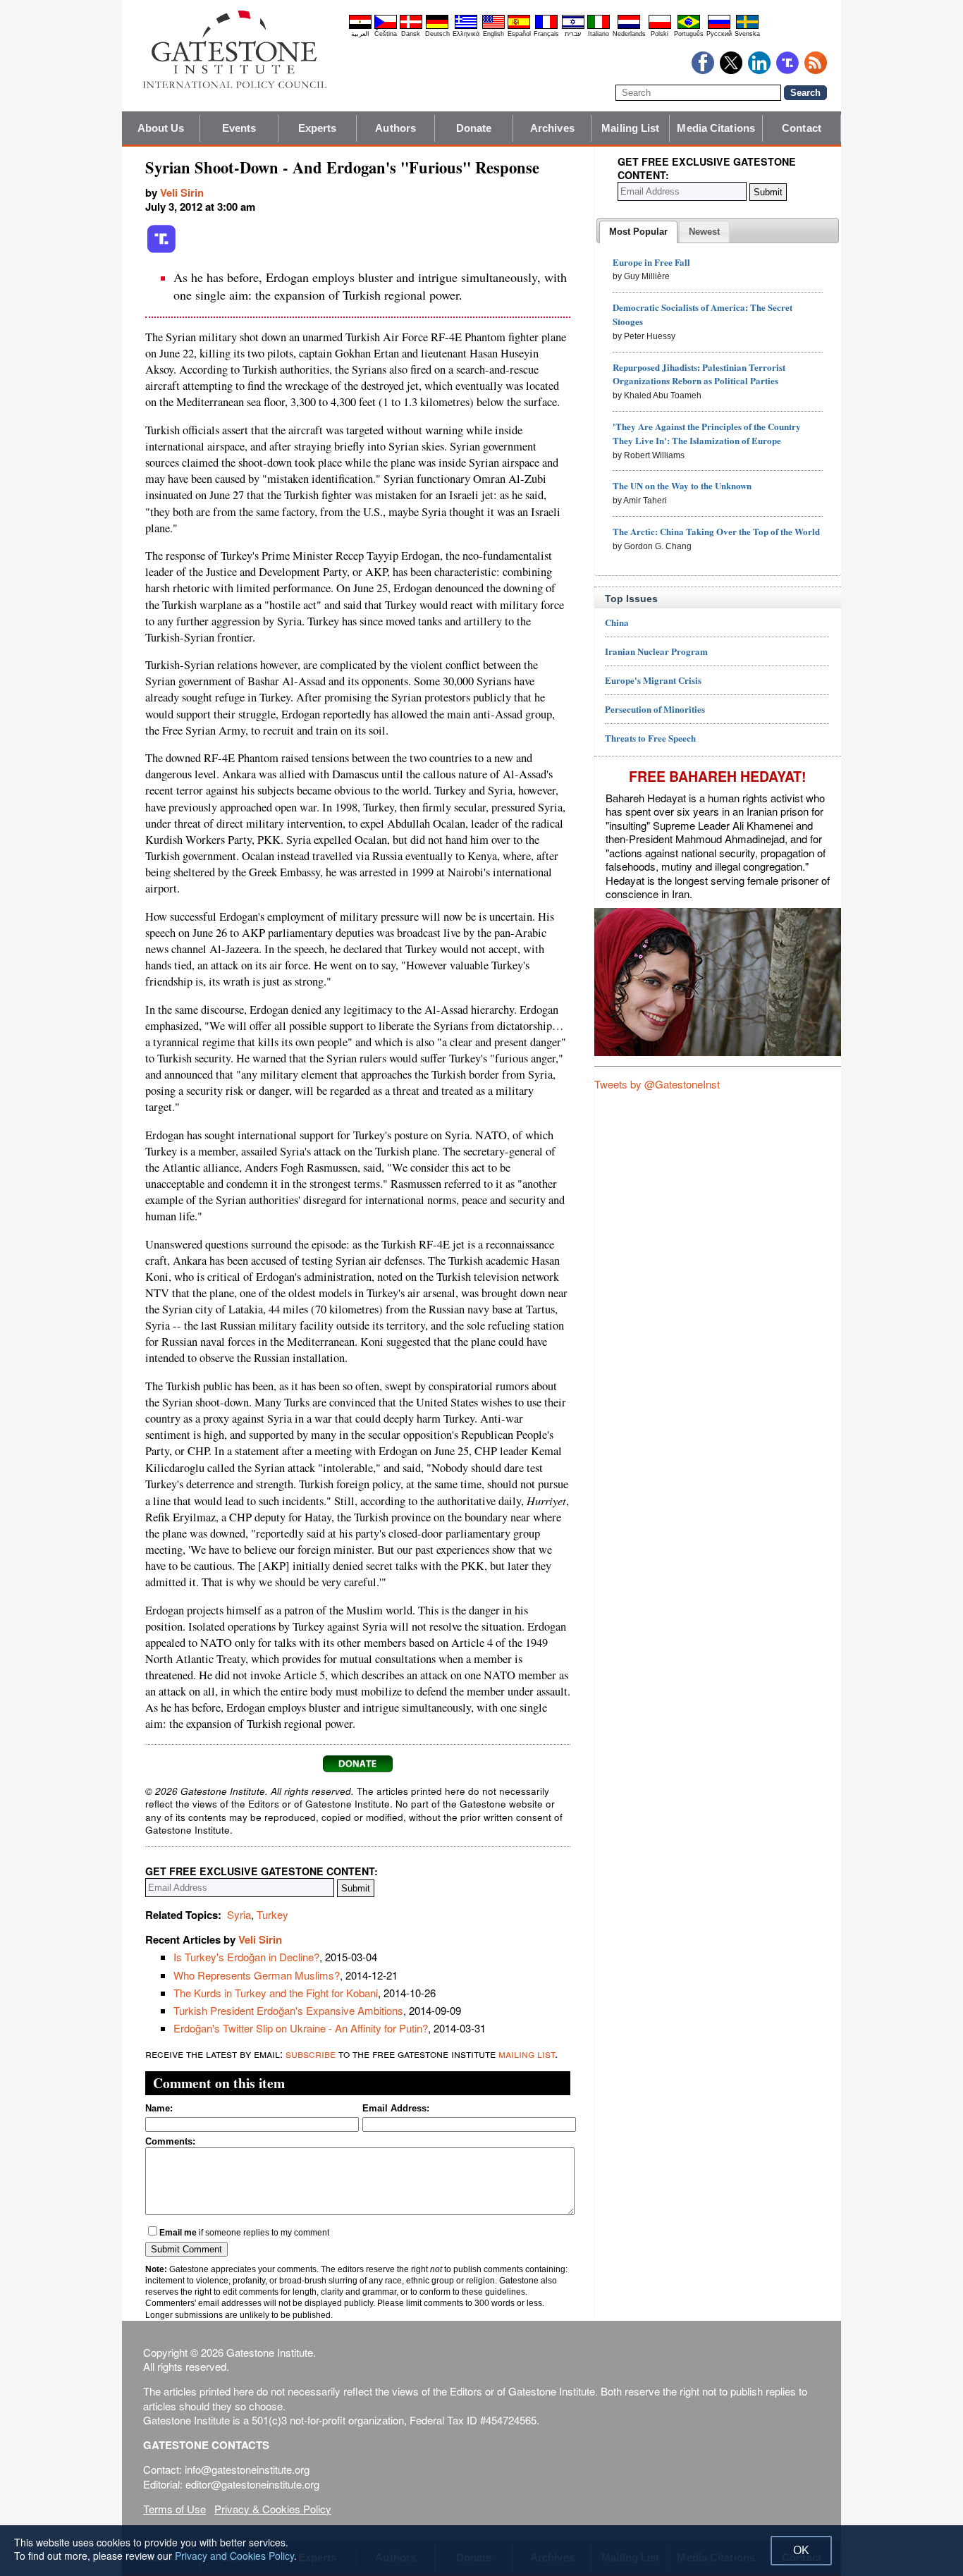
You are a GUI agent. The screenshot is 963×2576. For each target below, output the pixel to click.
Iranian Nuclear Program (656, 651)
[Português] (689, 27)
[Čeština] (386, 27)
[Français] (546, 27)
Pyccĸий (719, 34)
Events (239, 128)
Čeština (386, 34)
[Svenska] (747, 27)
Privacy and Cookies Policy (234, 2556)
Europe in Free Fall (651, 262)
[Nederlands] (629, 27)
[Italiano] (599, 27)
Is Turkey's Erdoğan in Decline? (246, 1957)
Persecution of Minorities (655, 709)
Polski (660, 34)
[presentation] (638, 232)
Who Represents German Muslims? (257, 1975)
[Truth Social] (161, 250)
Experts (318, 128)
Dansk (411, 34)
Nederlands (629, 34)
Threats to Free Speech (650, 738)
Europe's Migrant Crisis (653, 680)
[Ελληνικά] (466, 27)
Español (519, 34)
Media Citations (716, 128)
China (617, 622)
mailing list (527, 2053)
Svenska (747, 34)
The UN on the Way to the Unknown (682, 485)
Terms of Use (174, 2509)
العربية (360, 34)
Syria (239, 1914)
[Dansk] (411, 27)
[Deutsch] (437, 27)
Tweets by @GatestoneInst (657, 1084)
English (493, 34)
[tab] (638, 232)
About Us (161, 128)
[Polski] (660, 27)
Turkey (272, 1914)
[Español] (519, 27)
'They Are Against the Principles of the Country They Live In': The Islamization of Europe (707, 433)
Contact (802, 128)
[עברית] (573, 27)
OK (801, 2550)
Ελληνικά (466, 34)
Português (689, 34)
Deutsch (437, 34)
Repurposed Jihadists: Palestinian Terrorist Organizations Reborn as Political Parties (699, 374)
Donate (474, 128)
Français (546, 34)
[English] (493, 27)
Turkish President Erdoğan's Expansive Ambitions (288, 2010)
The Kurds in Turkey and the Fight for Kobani (276, 1993)
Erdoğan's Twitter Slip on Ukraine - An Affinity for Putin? (301, 2028)
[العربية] (360, 27)
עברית (573, 34)
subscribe (311, 2053)
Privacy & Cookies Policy (273, 2509)
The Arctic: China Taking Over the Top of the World (716, 531)
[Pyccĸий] (719, 27)
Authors (395, 128)
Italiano (599, 34)
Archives (552, 128)
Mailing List (630, 128)
